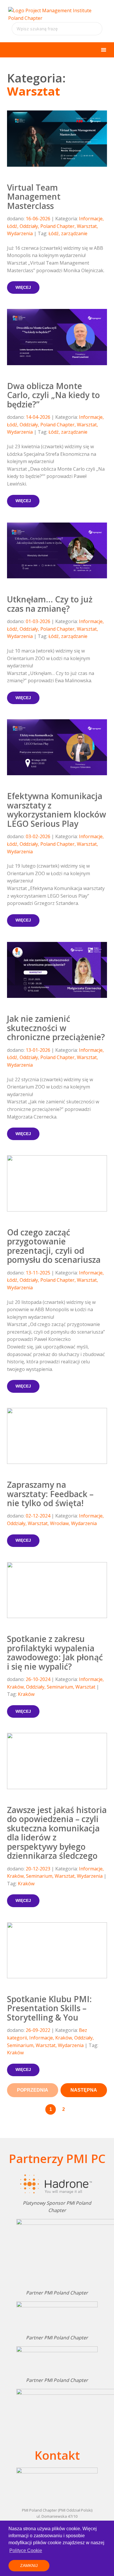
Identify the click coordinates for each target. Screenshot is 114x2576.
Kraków (15, 1687)
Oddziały (29, 226)
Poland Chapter (57, 226)
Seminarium (60, 1687)
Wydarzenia (20, 233)
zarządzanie (74, 233)
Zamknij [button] (29, 2566)
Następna (84, 2090)
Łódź (12, 226)
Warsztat (87, 226)
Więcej (23, 287)
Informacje (91, 219)
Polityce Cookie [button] (26, 2550)
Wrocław (59, 1523)
